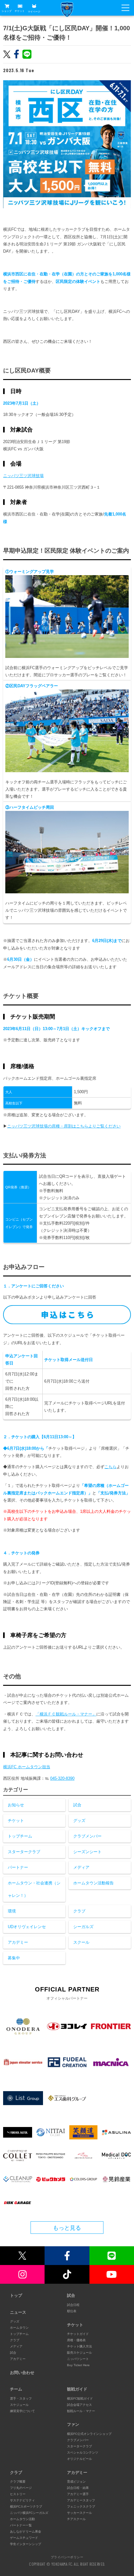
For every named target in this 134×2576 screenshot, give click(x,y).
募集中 (14, 1958)
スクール (81, 1942)
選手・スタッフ (21, 2398)
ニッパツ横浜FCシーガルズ (29, 2513)
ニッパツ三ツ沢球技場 (23, 476)
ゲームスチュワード (24, 2538)
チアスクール (76, 2519)
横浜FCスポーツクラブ (26, 2507)
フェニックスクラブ (81, 2507)
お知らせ (16, 1805)
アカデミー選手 (78, 2494)
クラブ (79, 1911)
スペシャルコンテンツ (83, 2453)
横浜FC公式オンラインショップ (89, 2434)
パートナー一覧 (21, 2525)
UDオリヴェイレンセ (27, 1927)
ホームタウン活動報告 (93, 1883)
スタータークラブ (24, 1852)
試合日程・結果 (78, 2488)
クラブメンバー (87, 1836)
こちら (110, 1467)
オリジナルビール (79, 2459)
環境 (12, 1911)
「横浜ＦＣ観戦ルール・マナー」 (66, 1714)
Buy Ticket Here (78, 2365)
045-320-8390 (62, 1778)
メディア (81, 1867)
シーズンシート (87, 1852)
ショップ (7, 11)
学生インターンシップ (26, 2544)
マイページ (34, 11)
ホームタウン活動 (22, 2519)
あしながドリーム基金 (26, 2532)
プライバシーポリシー (67, 2557)
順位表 (72, 2311)
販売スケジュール (79, 2353)
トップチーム (20, 1836)
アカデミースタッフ (81, 2500)
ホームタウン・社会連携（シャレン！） (34, 1889)
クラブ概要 (18, 2482)
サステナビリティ (22, 2500)
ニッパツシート (78, 2359)
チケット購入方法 (79, 2346)
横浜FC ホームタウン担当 (27, 1767)
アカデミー (18, 1942)
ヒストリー (18, 2494)
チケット (20, 11)
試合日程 (73, 2305)
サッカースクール (79, 2513)
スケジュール (19, 2405)
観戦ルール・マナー (81, 2411)
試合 (77, 1805)
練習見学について (22, 2411)
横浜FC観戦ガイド (80, 2398)
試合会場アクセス (79, 2405)
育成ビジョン (76, 2482)
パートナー (18, 1867)
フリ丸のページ (21, 2488)
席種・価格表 (76, 2340)
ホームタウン (19, 2328)
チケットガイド (78, 2334)
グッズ (79, 1821)
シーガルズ (83, 1927)
